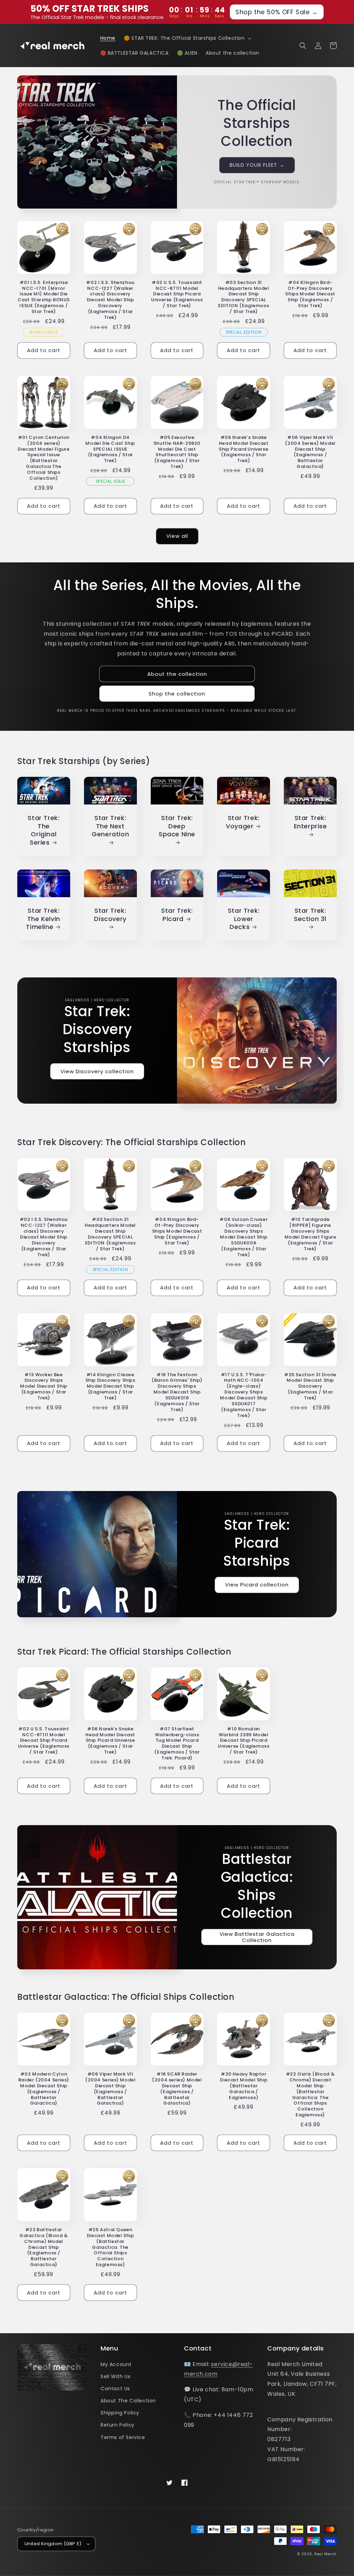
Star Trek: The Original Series (44, 830)
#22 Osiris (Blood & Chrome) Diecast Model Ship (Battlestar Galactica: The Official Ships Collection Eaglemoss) (310, 2095)
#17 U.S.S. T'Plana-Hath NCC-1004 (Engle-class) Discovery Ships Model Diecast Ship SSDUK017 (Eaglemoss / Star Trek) (244, 1395)
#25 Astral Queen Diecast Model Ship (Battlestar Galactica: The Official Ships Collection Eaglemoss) (110, 2247)
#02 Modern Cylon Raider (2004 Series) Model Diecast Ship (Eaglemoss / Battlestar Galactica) (44, 2089)
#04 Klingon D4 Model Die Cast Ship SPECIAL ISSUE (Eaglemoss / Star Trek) (110, 449)
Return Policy (118, 2425)
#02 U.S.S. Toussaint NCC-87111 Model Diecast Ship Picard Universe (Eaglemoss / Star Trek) (177, 294)
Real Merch (325, 2554)
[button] (187, 38)
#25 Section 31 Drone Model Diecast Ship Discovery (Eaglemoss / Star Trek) (310, 1387)
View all (177, 536)
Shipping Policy (120, 2413)
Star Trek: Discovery (110, 915)
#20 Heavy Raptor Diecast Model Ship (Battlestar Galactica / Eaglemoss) (244, 2086)
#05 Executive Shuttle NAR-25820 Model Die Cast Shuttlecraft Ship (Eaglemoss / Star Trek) (177, 452)
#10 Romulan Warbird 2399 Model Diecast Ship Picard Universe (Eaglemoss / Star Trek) (244, 1741)
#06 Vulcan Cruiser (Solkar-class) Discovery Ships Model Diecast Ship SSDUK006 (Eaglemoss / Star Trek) (244, 1237)
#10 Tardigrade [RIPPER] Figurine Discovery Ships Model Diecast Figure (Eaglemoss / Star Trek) (310, 1234)
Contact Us (115, 2389)
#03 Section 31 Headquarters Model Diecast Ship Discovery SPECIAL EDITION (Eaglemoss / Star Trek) (244, 297)
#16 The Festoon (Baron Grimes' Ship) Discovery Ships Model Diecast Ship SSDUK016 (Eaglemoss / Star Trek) (177, 1392)
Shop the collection (177, 694)
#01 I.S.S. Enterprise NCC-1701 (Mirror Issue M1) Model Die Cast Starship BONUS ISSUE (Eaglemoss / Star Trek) (44, 297)
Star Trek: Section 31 (310, 915)
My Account (116, 2364)
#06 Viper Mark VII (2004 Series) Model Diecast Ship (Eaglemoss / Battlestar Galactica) (310, 452)
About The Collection (128, 2401)
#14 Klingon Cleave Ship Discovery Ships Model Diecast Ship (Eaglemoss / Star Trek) (110, 1387)
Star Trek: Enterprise (310, 822)
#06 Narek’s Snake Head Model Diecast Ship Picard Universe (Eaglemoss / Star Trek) (244, 449)
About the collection (177, 674)
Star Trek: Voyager (243, 822)
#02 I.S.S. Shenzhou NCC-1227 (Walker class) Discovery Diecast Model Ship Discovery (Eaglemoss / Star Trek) (110, 300)
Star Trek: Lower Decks (244, 919)
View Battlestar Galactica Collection (257, 1937)
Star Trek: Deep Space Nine (177, 826)
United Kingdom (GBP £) (53, 2544)
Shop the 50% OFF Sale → (277, 12)
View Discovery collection (97, 1071)
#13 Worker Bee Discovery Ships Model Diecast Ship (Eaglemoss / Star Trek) (44, 1387)
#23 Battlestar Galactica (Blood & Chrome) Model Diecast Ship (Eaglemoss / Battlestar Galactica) (44, 2247)
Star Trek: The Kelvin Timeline (43, 919)
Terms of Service (123, 2437)
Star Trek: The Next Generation (110, 826)
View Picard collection (257, 1585)
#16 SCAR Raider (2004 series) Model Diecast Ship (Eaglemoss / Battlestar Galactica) (177, 2089)
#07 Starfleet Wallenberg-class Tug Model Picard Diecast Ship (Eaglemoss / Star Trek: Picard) (177, 1744)
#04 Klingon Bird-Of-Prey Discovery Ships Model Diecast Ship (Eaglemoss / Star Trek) (310, 294)
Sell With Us (115, 2376)
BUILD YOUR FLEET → (257, 165)
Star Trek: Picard (177, 915)
